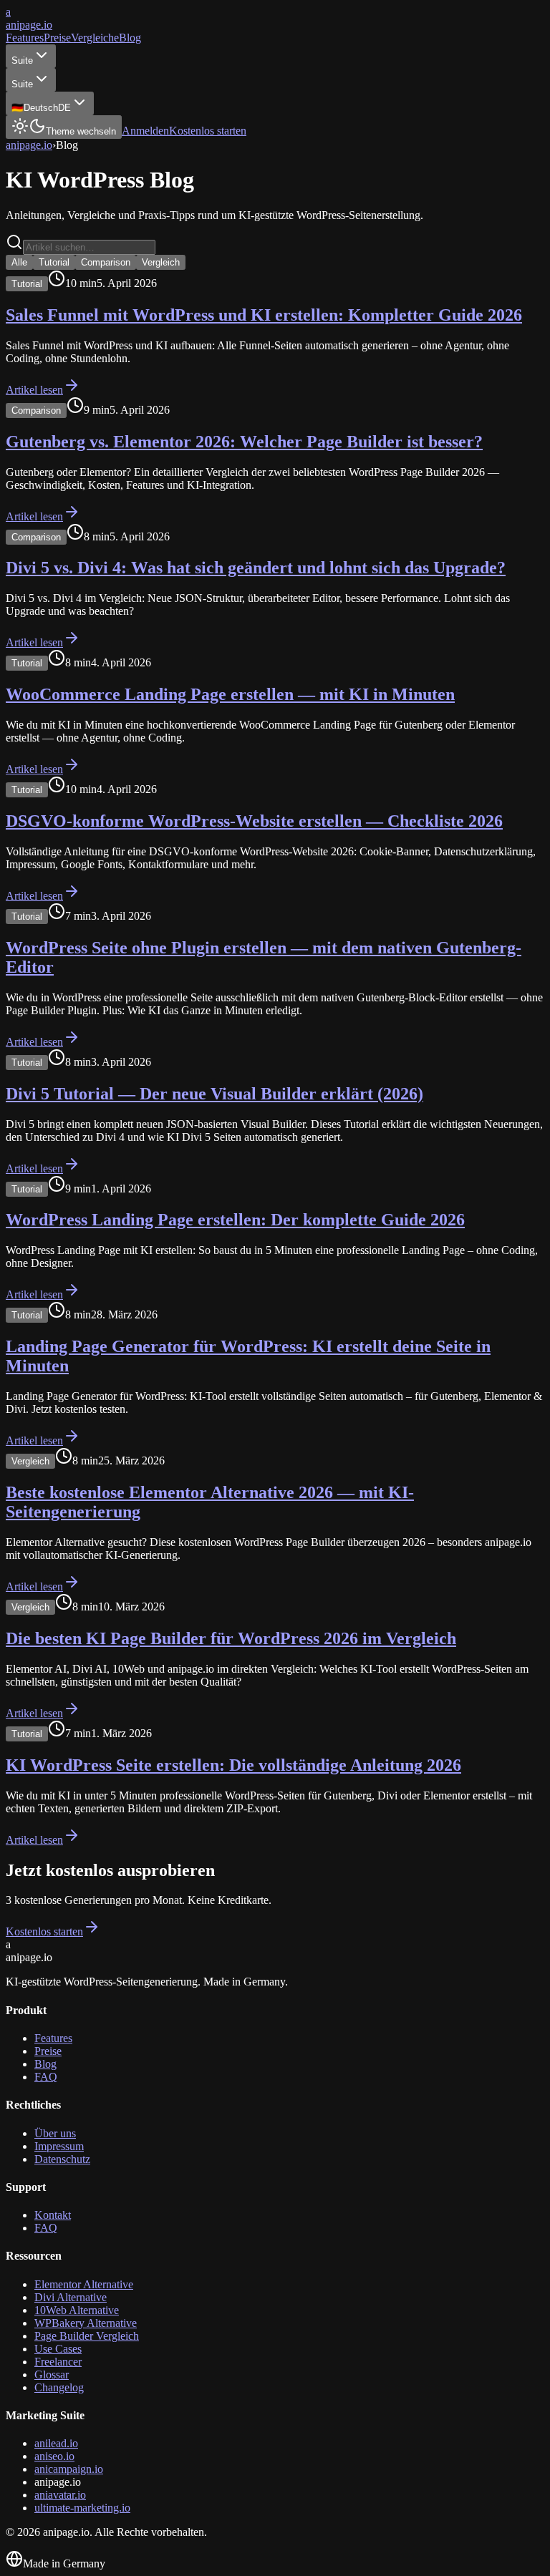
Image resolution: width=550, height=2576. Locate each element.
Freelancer (58, 2362)
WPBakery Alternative (86, 2323)
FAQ (46, 2077)
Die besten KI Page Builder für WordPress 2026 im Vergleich (231, 1638)
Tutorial (54, 262)
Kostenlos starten (208, 131)
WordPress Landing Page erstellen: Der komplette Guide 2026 (235, 1220)
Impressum (59, 2146)
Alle (19, 262)
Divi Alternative (71, 2297)
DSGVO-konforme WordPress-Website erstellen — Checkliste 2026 (254, 821)
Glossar (52, 2375)
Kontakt (53, 2215)
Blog (130, 38)
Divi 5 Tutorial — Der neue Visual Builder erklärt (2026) (214, 1094)
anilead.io (56, 2443)
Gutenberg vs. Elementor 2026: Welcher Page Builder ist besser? (244, 442)
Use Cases (58, 2349)
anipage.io (29, 145)
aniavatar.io (60, 2495)
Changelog (59, 2387)
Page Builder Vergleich (87, 2336)
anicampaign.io (69, 2469)
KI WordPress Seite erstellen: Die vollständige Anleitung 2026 (233, 1765)
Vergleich (161, 262)
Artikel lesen (34, 390)
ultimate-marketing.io (82, 2508)
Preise (57, 38)
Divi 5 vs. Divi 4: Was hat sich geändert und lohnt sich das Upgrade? (256, 568)
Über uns (55, 2133)
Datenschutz (62, 2159)
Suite (22, 60)
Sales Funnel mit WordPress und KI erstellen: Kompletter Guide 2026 (264, 315)
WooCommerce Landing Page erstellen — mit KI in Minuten (230, 694)
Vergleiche (95, 38)
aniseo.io (54, 2456)
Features (25, 38)
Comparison (106, 262)
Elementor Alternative (84, 2284)
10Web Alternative (77, 2310)
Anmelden (145, 131)
